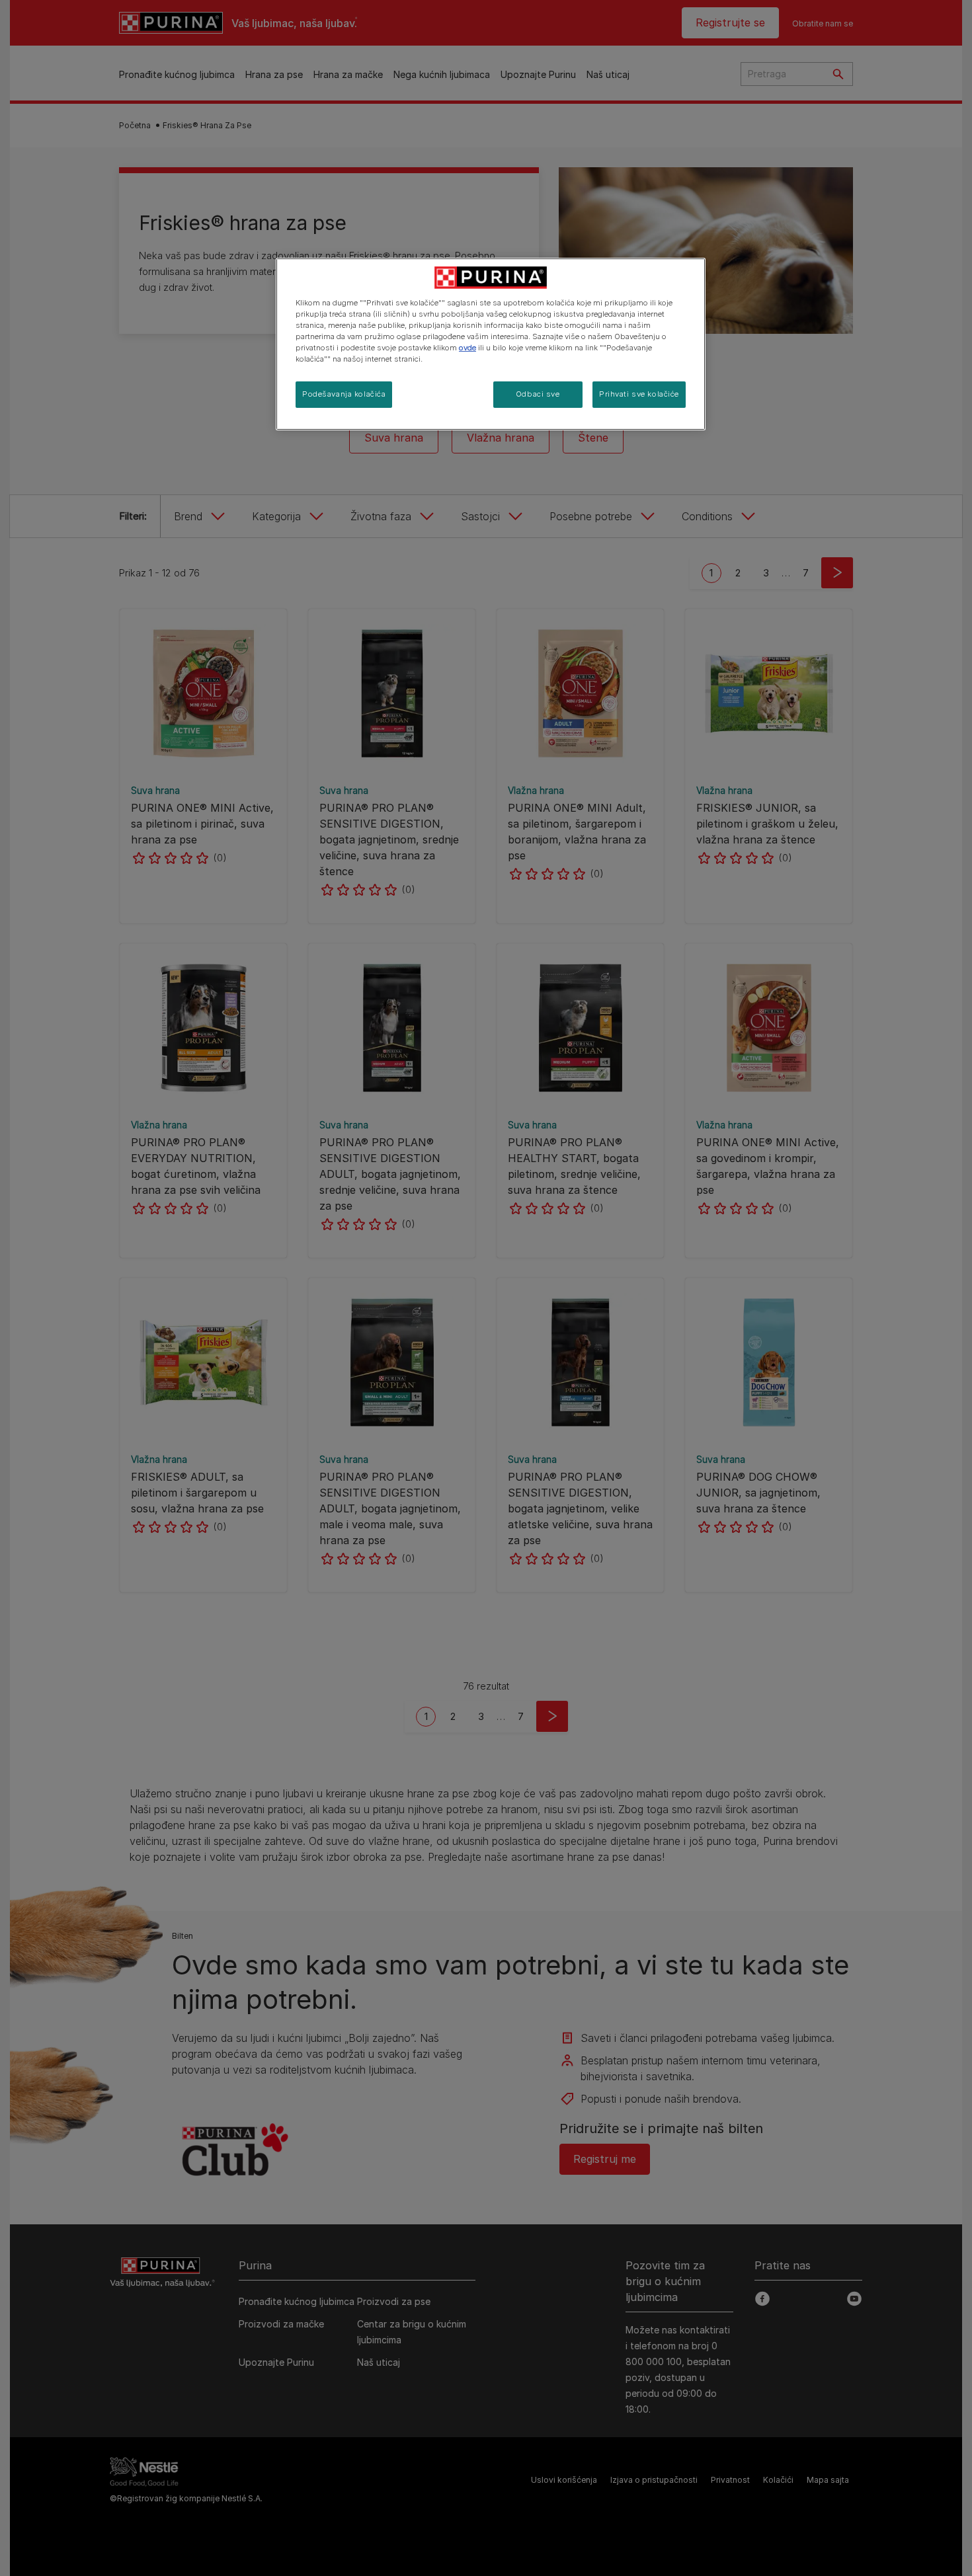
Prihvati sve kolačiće (639, 394)
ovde (467, 348)
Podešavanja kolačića (344, 394)
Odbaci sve (538, 394)
